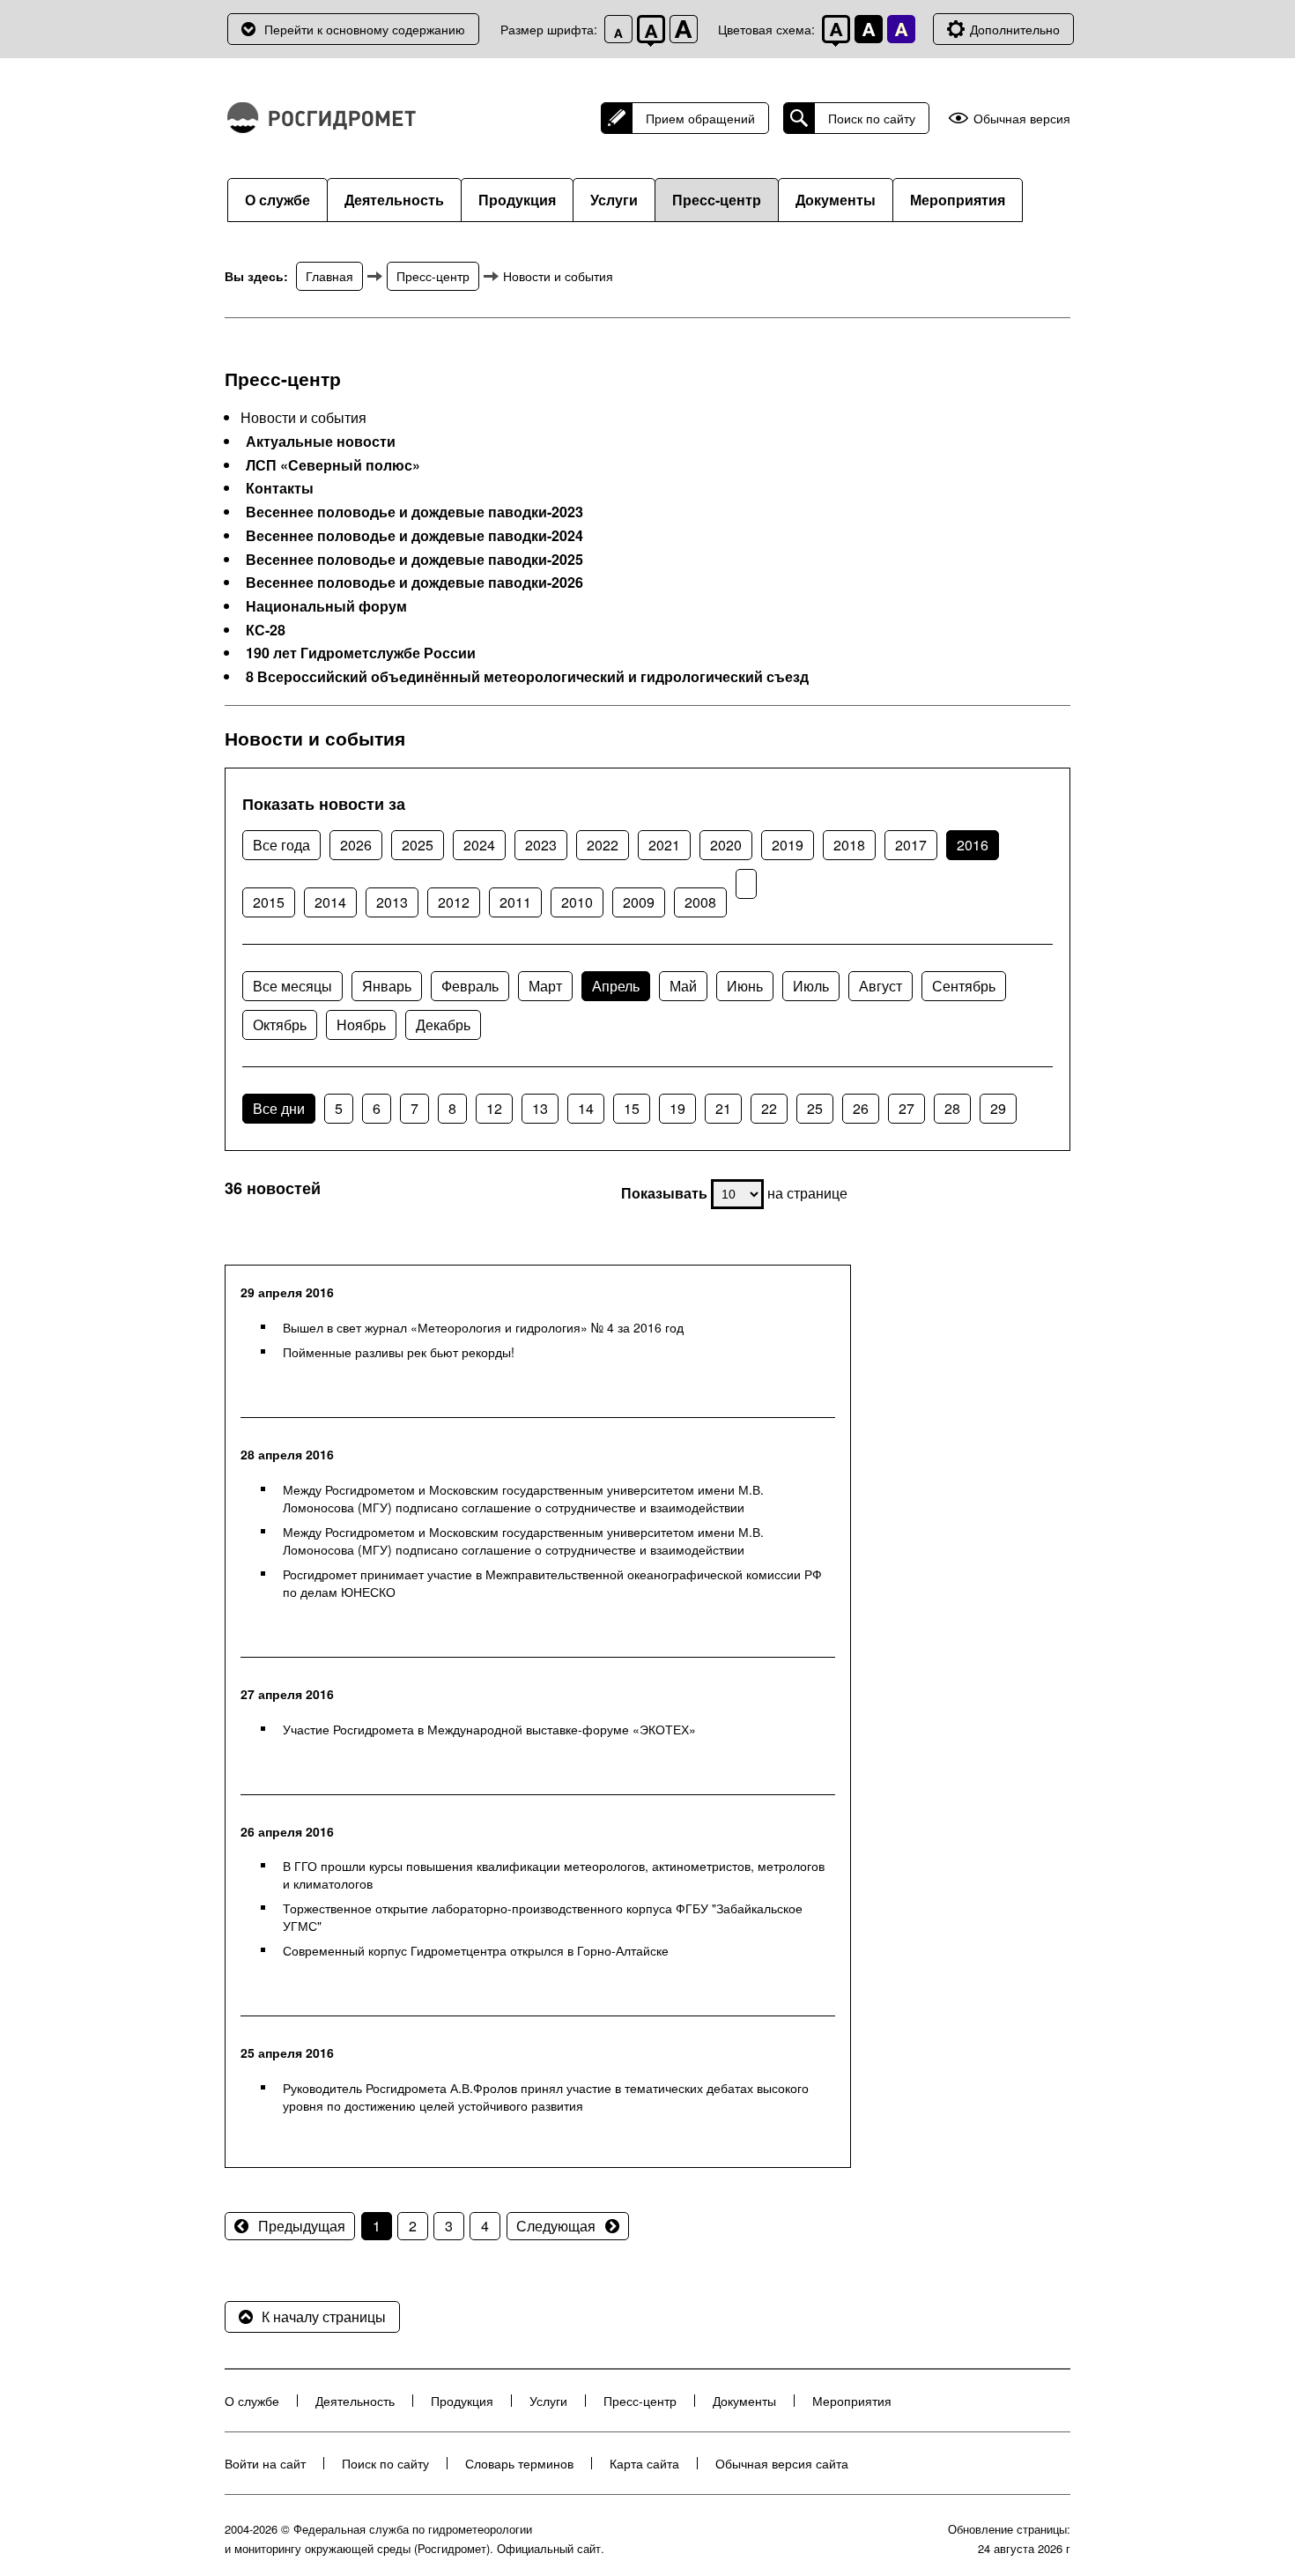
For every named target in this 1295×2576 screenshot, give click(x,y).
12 (494, 1108)
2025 (418, 845)
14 (586, 1108)
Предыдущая (302, 2226)
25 (815, 1108)
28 (952, 1108)
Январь (387, 986)
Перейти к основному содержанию (365, 29)
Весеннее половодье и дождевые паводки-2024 (414, 536)
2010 (577, 902)
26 (861, 1108)
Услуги (614, 200)
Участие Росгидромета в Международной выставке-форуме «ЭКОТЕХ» (489, 1729)
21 (723, 1108)
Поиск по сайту (872, 118)
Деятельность (394, 200)
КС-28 (266, 630)
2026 (356, 845)
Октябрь (280, 1024)
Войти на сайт (265, 2463)
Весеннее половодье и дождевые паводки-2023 (414, 512)
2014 (330, 902)
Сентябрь (964, 986)
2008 (700, 902)
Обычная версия (1022, 119)
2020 (726, 845)
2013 (392, 902)
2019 (788, 845)
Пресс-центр (717, 200)
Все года (281, 845)
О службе (277, 200)
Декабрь (443, 1024)
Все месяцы (292, 986)
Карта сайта (644, 2463)
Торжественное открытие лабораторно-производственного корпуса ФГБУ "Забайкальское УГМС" (543, 1917)
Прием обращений (700, 118)
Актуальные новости (321, 442)
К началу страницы (324, 2316)
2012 (454, 902)
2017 (911, 845)
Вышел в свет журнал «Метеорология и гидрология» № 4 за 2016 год (483, 1327)
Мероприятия (958, 200)
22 (769, 1108)
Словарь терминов (519, 2463)
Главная (329, 276)
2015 (269, 902)
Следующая (556, 2226)
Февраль (470, 986)
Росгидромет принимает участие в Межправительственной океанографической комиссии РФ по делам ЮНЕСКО (552, 1583)
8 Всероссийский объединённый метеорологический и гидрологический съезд (527, 677)
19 (677, 1108)
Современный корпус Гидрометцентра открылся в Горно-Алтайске (476, 1950)
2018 (849, 845)
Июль (811, 986)
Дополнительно (1015, 29)
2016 (973, 845)
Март (545, 986)
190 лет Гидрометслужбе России (361, 653)
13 (540, 1108)
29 (998, 1108)
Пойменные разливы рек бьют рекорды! (399, 1352)
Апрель (616, 986)
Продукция (517, 200)
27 (906, 1108)
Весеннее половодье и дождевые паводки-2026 (414, 583)
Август (881, 986)
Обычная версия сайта (782, 2463)
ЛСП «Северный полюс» (333, 465)
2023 (541, 845)
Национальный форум (326, 606)
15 (632, 1108)
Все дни (279, 1108)
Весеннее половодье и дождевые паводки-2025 (414, 560)
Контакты (280, 488)
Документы (836, 200)
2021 (664, 845)
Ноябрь (361, 1024)
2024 (479, 845)
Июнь (745, 986)
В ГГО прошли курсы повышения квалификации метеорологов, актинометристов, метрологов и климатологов (554, 1874)
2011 (515, 902)
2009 (639, 902)
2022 (603, 845)
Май (683, 986)
